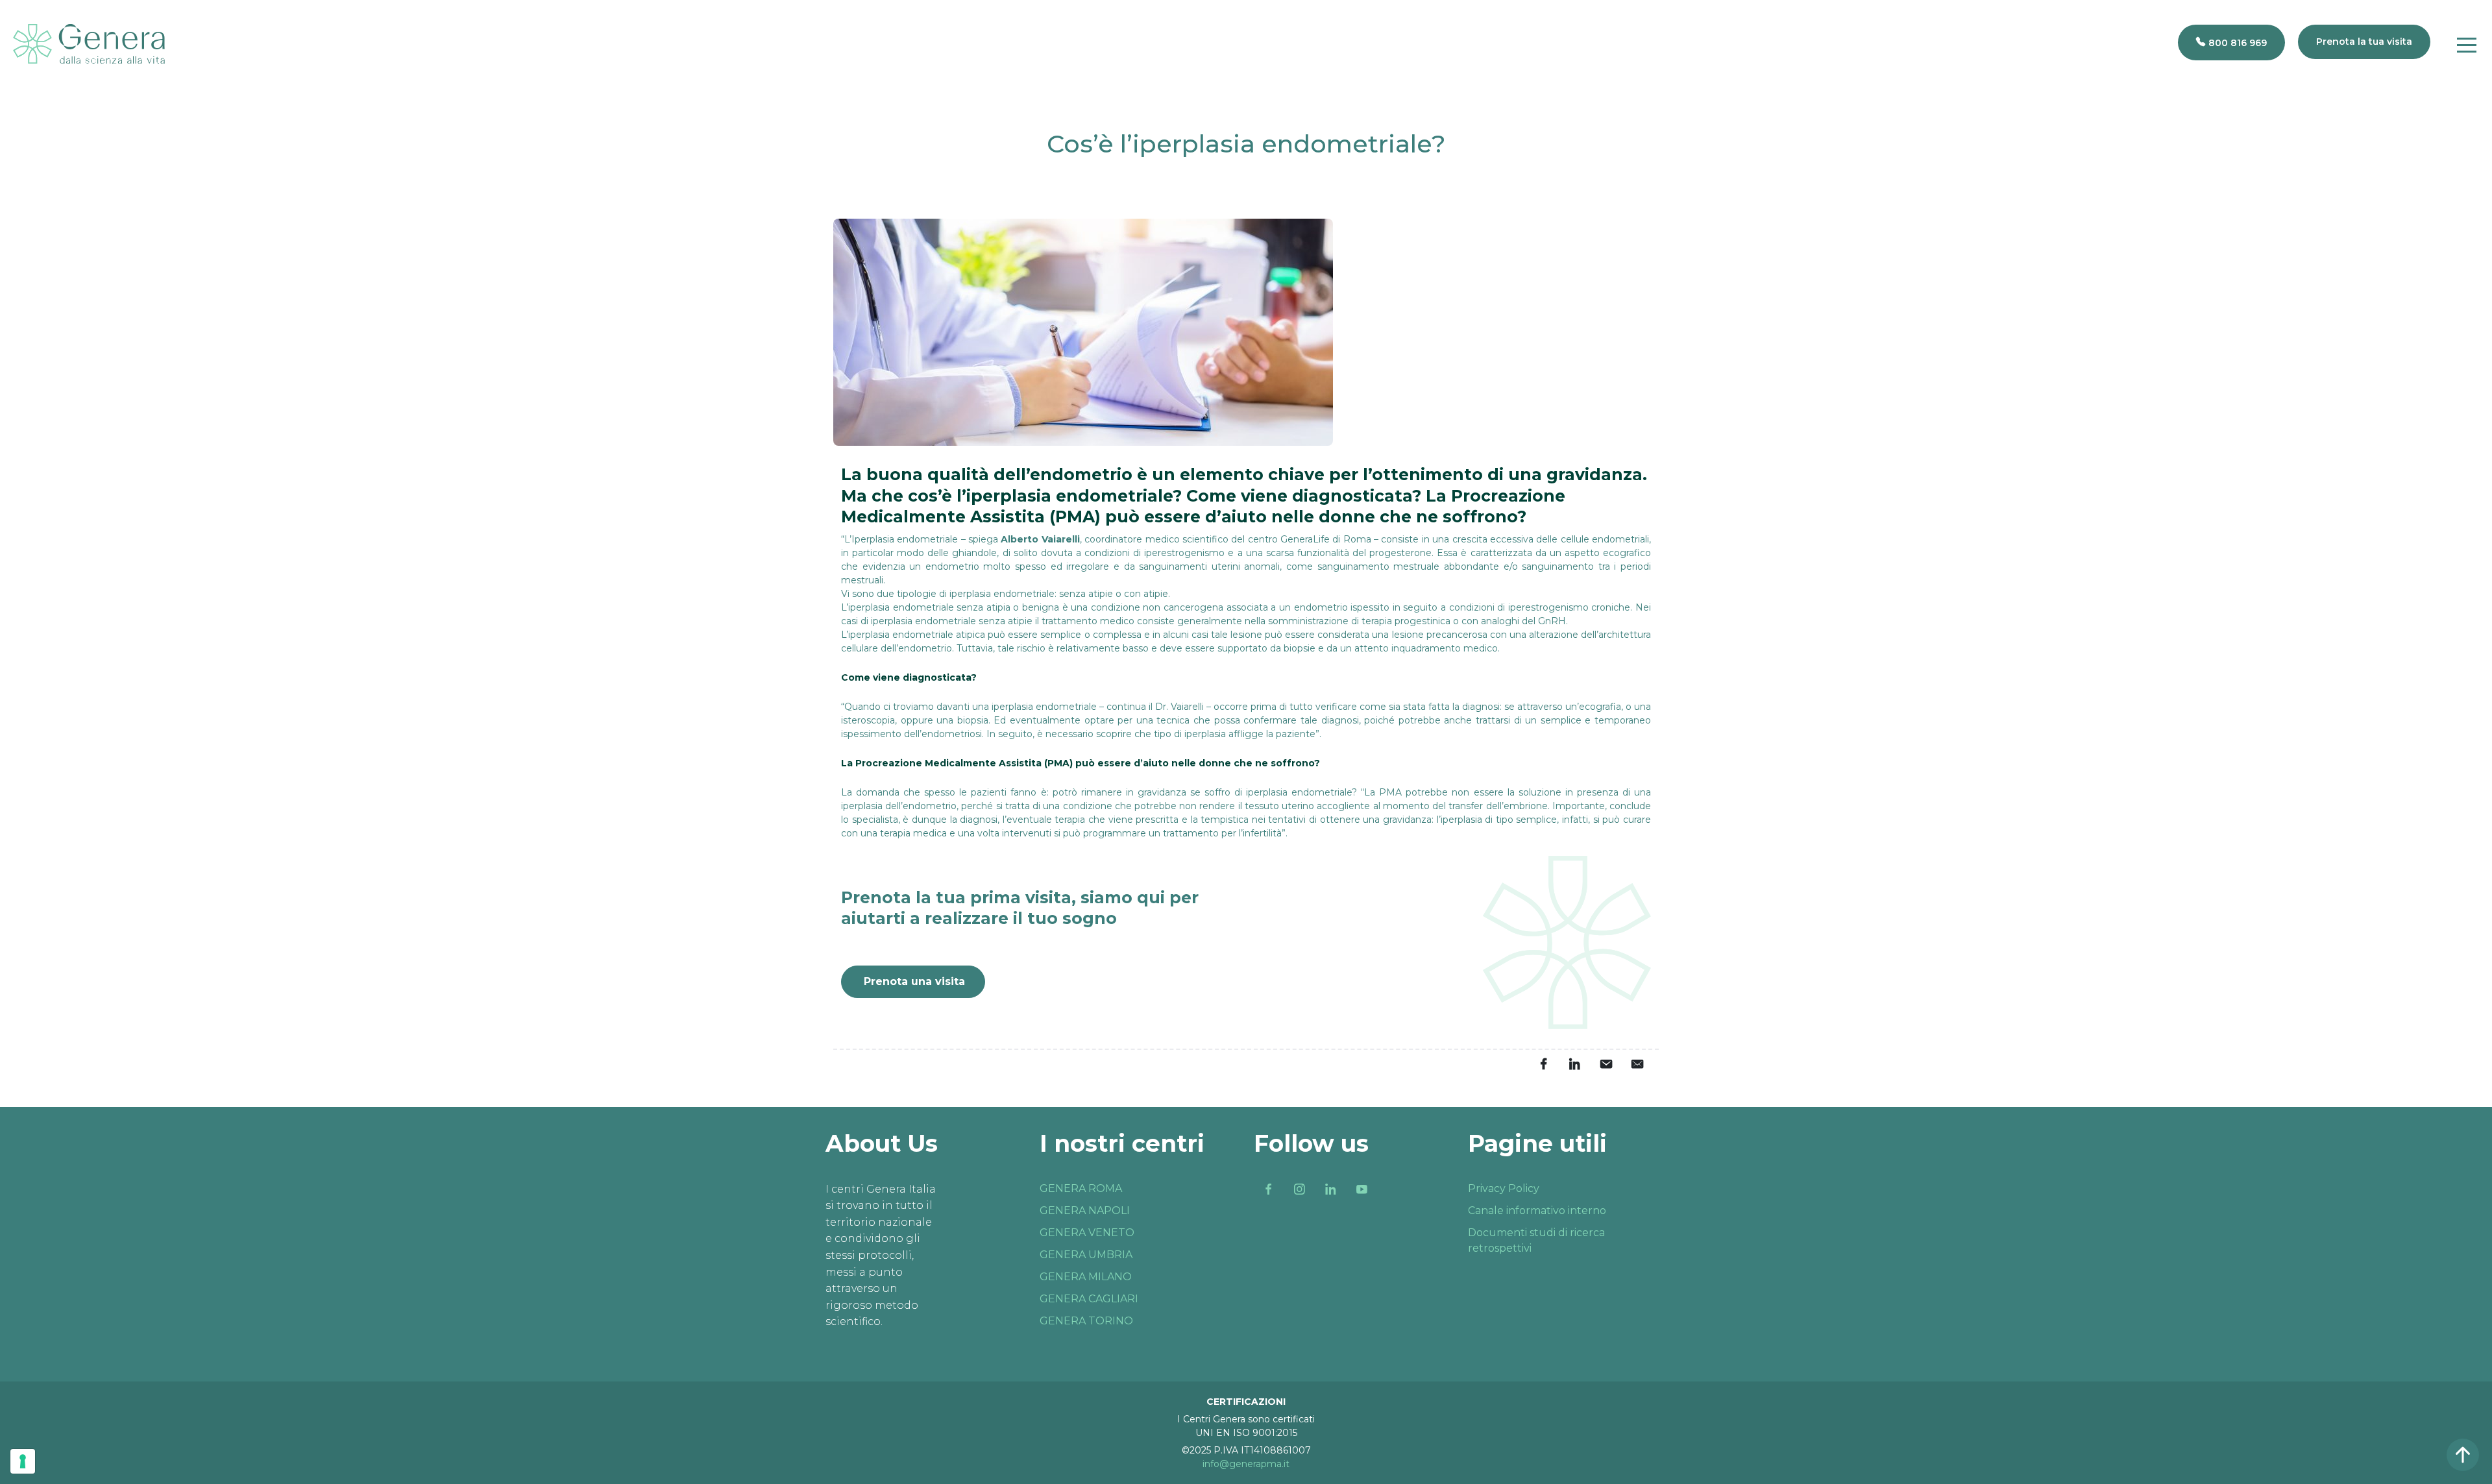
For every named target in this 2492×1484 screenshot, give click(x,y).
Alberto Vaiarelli (1040, 539)
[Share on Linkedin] (1574, 1064)
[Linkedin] (1330, 1189)
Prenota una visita (914, 981)
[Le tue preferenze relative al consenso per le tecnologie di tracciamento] (23, 1461)
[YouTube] (1362, 1189)
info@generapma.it (1246, 1464)
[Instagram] (1299, 1189)
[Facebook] (1268, 1189)
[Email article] (1606, 1064)
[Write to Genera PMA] (1637, 1064)
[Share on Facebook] (1543, 1064)
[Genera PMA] (89, 44)
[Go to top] (2463, 1455)
